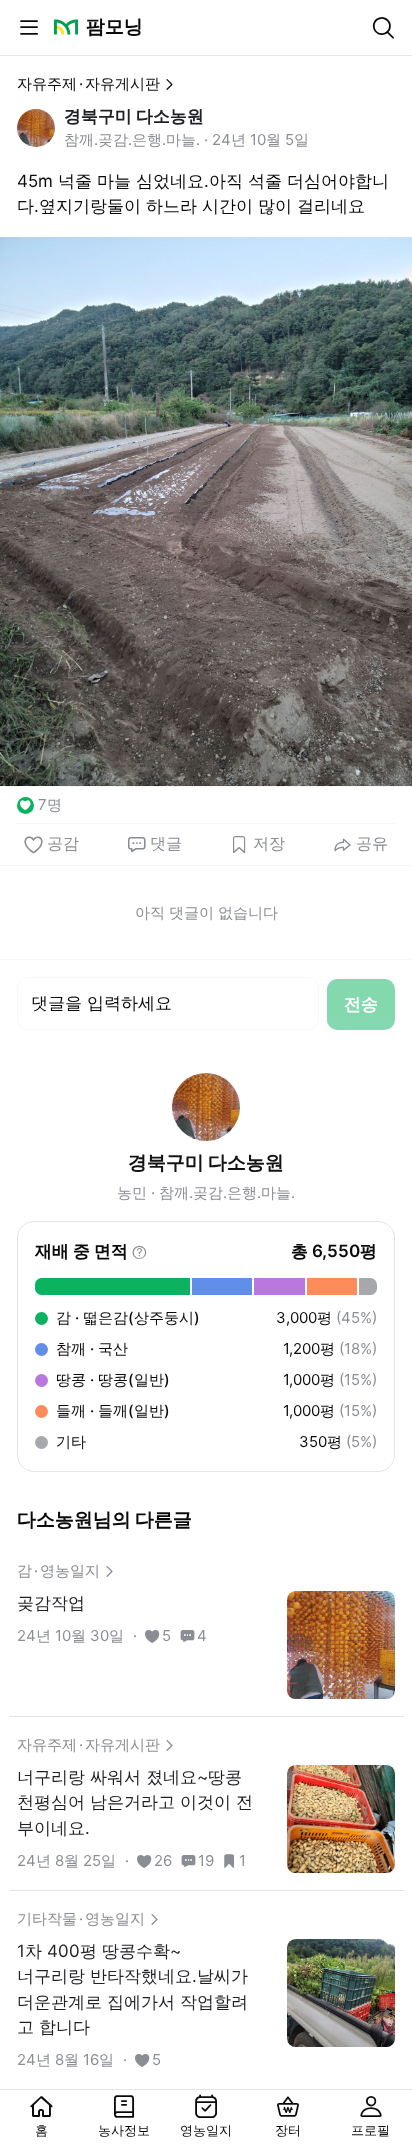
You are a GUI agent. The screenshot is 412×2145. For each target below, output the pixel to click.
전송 (361, 1004)
